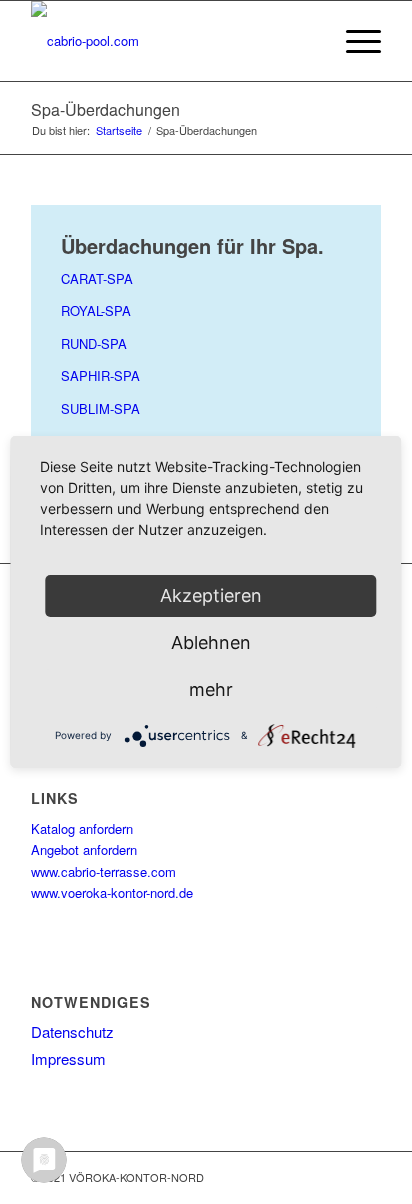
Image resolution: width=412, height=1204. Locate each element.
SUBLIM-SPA (100, 408)
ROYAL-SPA (96, 310)
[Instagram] (336, 1177)
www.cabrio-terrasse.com (103, 871)
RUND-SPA (94, 343)
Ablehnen (211, 642)
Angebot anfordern (84, 849)
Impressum (68, 1058)
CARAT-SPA (97, 278)
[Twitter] (366, 1177)
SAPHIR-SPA (100, 375)
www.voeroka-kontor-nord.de (112, 892)
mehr (211, 689)
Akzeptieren (211, 595)
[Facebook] (306, 1177)
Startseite (119, 130)
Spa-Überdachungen (105, 109)
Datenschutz (72, 1031)
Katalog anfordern (82, 828)
